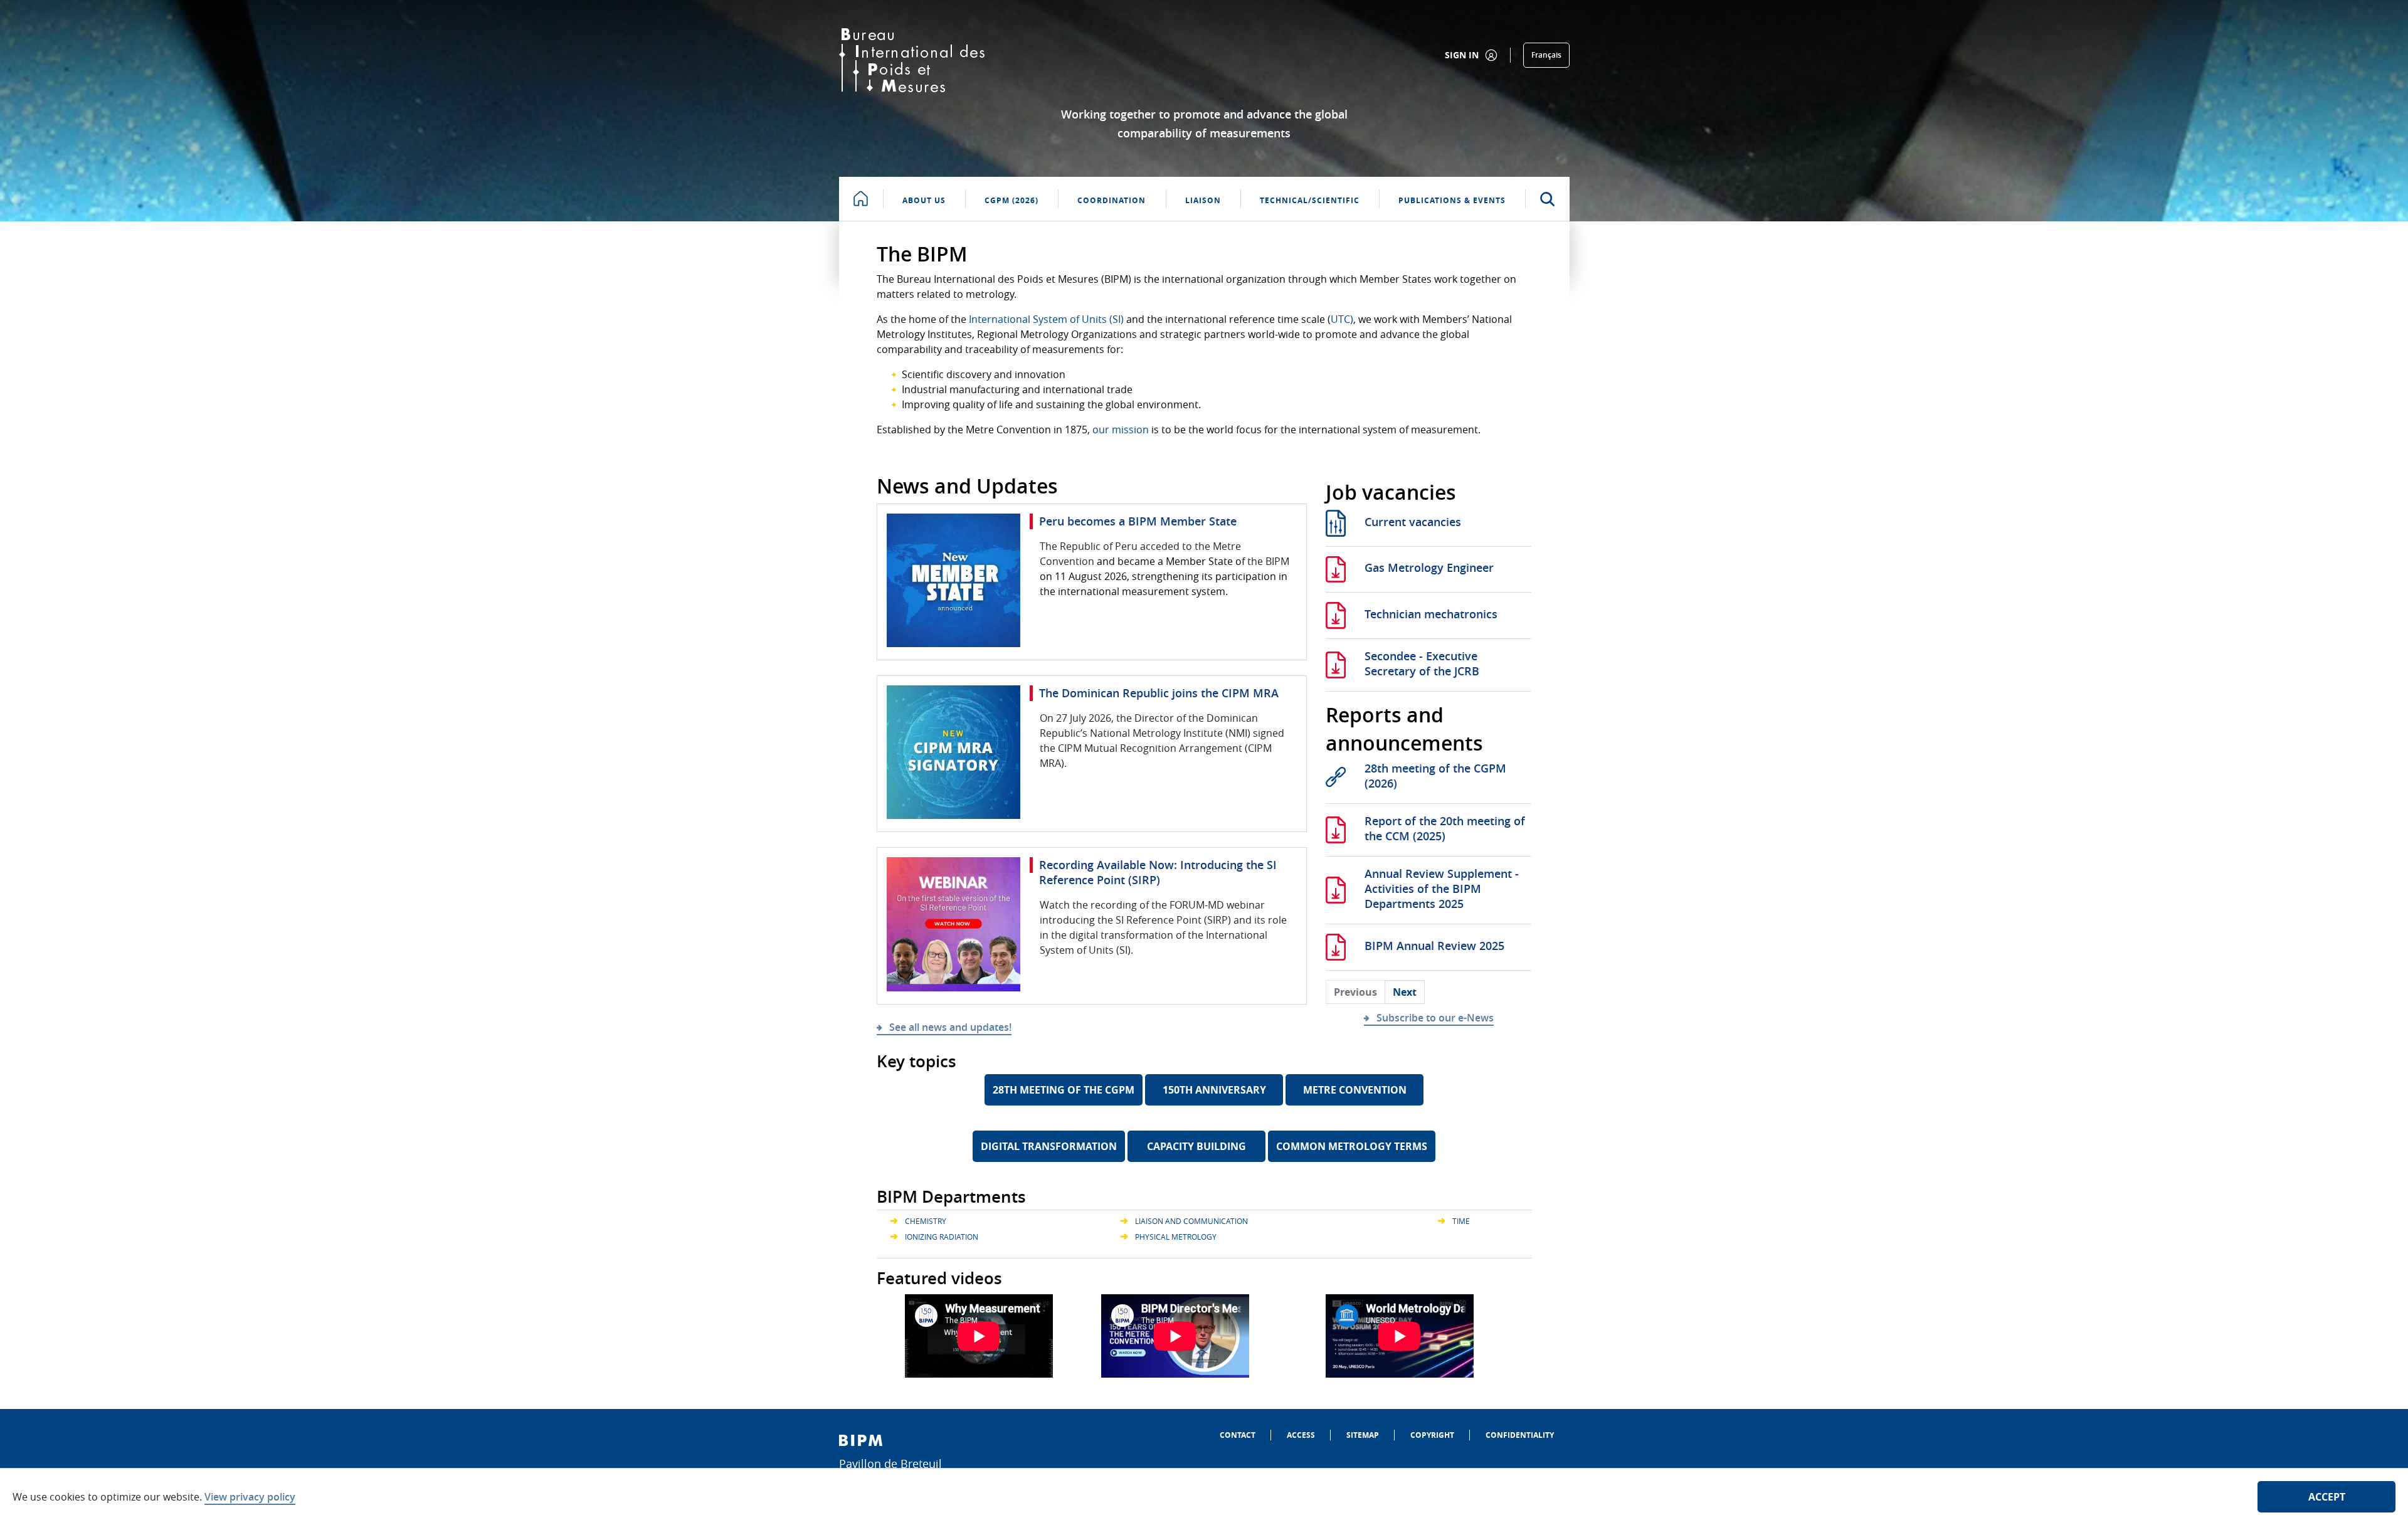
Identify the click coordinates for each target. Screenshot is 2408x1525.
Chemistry (926, 1221)
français (1546, 55)
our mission (1121, 430)
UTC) (1342, 319)
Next (1405, 992)
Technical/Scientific (1310, 200)
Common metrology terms (1352, 1146)
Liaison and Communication (1191, 1221)
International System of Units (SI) (1046, 319)
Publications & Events (1452, 200)
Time (1461, 1221)
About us (924, 200)
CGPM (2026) (1011, 200)
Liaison (1203, 200)
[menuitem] (1238, 1435)
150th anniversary (1214, 1090)
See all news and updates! (950, 1027)
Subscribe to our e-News (1435, 1018)
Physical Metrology (1176, 1237)
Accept (2327, 1497)
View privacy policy (250, 1497)
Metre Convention (1355, 1090)
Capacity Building (1196, 1146)
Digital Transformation (1049, 1146)
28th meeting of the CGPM (1064, 1090)
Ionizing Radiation (942, 1237)
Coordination (1112, 200)
